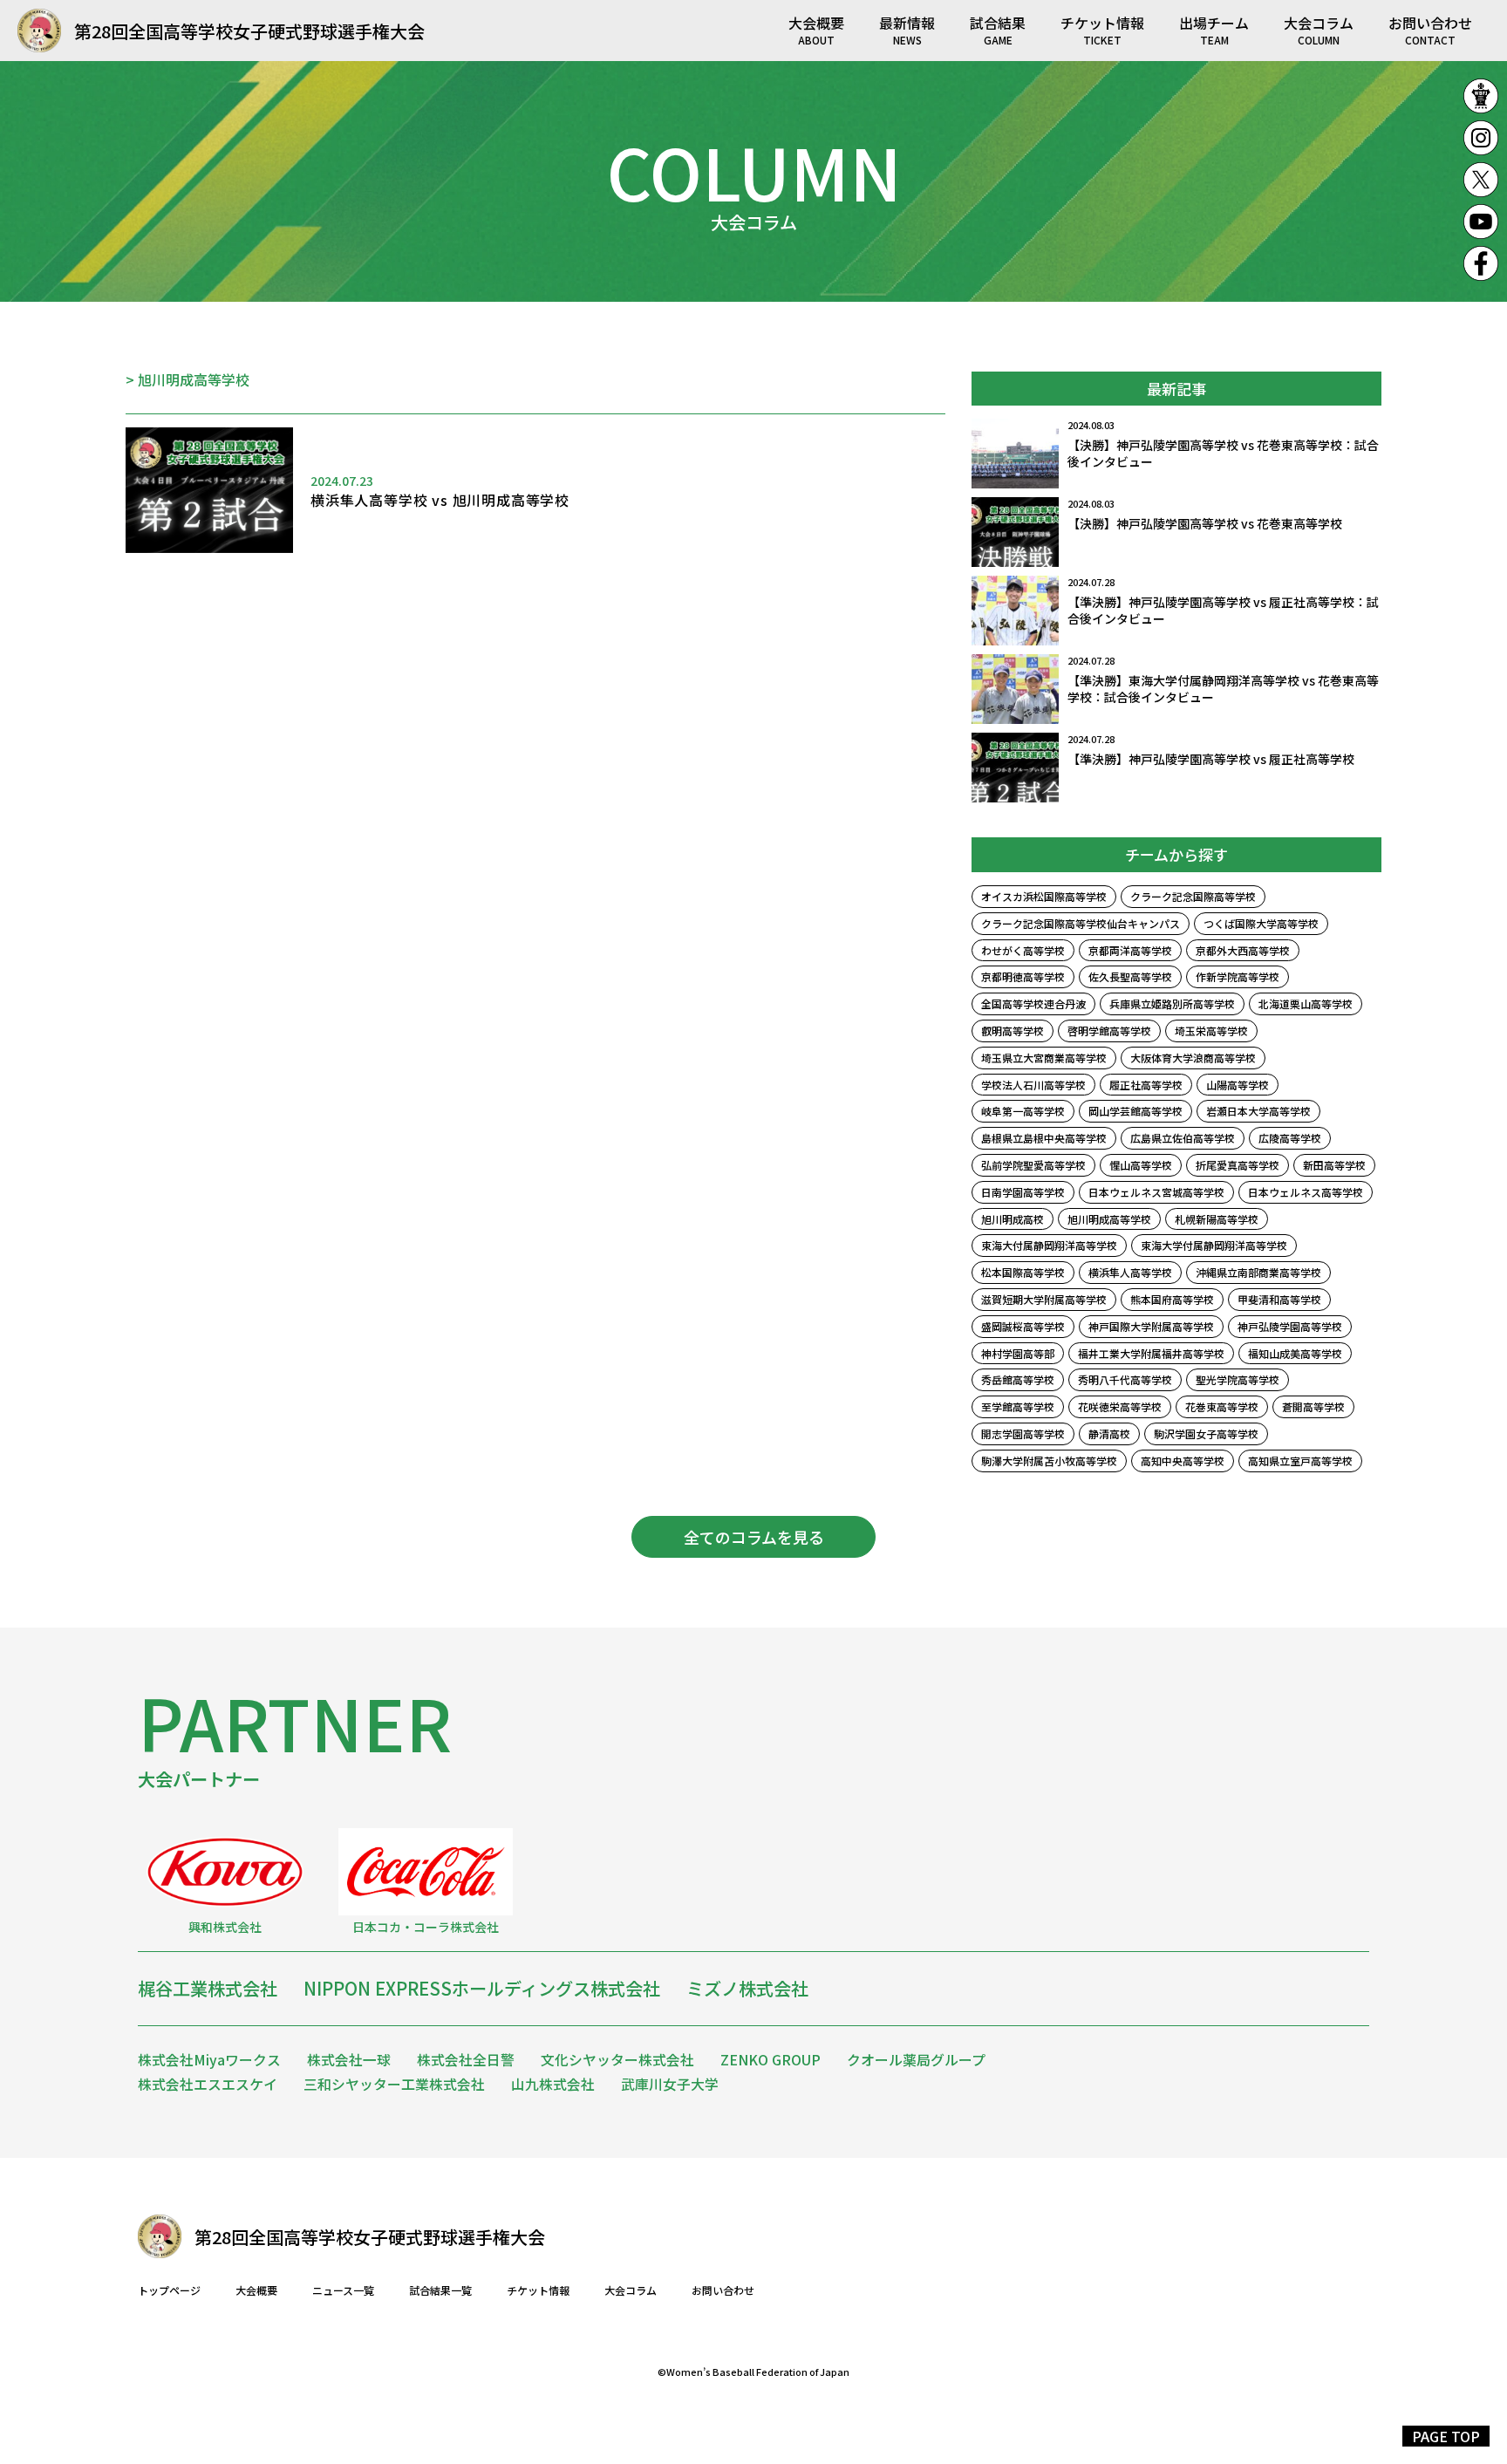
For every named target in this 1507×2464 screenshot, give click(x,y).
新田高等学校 (1334, 1165)
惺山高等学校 (1141, 1165)
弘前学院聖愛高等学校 (1033, 1165)
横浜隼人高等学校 (1130, 1272)
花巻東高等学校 (1222, 1406)
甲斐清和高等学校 (1279, 1299)
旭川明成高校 (1013, 1219)
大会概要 (816, 29)
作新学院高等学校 (1238, 976)
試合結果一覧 (440, 2290)
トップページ (169, 2290)
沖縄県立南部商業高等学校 (1258, 1272)
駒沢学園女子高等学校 (1206, 1433)
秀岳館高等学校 (1018, 1379)
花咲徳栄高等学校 (1120, 1406)
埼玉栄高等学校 (1211, 1031)
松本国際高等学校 (1023, 1272)
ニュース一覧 (343, 2290)
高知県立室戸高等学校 (1300, 1461)
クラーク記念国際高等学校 (1193, 896)
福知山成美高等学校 (1295, 1353)
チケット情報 (1102, 29)
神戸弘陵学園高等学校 (1290, 1326)
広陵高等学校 (1290, 1138)
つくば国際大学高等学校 (1261, 923)
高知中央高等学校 (1183, 1461)
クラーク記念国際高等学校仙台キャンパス (1081, 923)
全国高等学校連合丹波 (1033, 1003)
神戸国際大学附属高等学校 (1151, 1326)
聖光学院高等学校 (1238, 1379)
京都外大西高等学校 (1243, 950)
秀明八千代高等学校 (1125, 1379)
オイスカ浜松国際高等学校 (1044, 896)
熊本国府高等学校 (1172, 1299)
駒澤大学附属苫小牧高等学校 (1049, 1461)
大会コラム (1319, 29)
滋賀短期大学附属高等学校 (1044, 1299)
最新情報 (907, 29)
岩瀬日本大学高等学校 (1258, 1111)
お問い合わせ (1430, 29)
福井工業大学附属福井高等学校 (1151, 1353)
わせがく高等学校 (1023, 950)
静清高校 (1109, 1433)
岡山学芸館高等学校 (1135, 1111)
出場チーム (1214, 29)
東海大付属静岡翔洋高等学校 (1049, 1245)
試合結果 (998, 29)
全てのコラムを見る (754, 1537)
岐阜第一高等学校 (1023, 1111)
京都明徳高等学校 (1023, 976)
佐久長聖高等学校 (1130, 976)
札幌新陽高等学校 (1217, 1219)
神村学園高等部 (1018, 1353)
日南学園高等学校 (1023, 1192)
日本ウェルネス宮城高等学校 (1156, 1192)
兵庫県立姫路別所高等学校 (1172, 1003)
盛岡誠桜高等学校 (1023, 1326)
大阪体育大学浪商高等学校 (1193, 1058)
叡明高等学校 (1013, 1031)
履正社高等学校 (1146, 1085)
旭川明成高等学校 (1109, 1219)
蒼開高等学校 (1313, 1406)
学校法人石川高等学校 (1033, 1085)
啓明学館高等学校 (1109, 1031)
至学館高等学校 (1018, 1406)
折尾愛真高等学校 (1238, 1165)
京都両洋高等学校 (1130, 950)
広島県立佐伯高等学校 (1183, 1138)
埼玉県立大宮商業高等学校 (1044, 1058)
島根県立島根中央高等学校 (1044, 1138)
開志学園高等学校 (1023, 1433)
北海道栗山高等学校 (1306, 1003)
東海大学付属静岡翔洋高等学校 (1214, 1245)
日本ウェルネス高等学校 (1306, 1192)
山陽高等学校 (1238, 1085)
